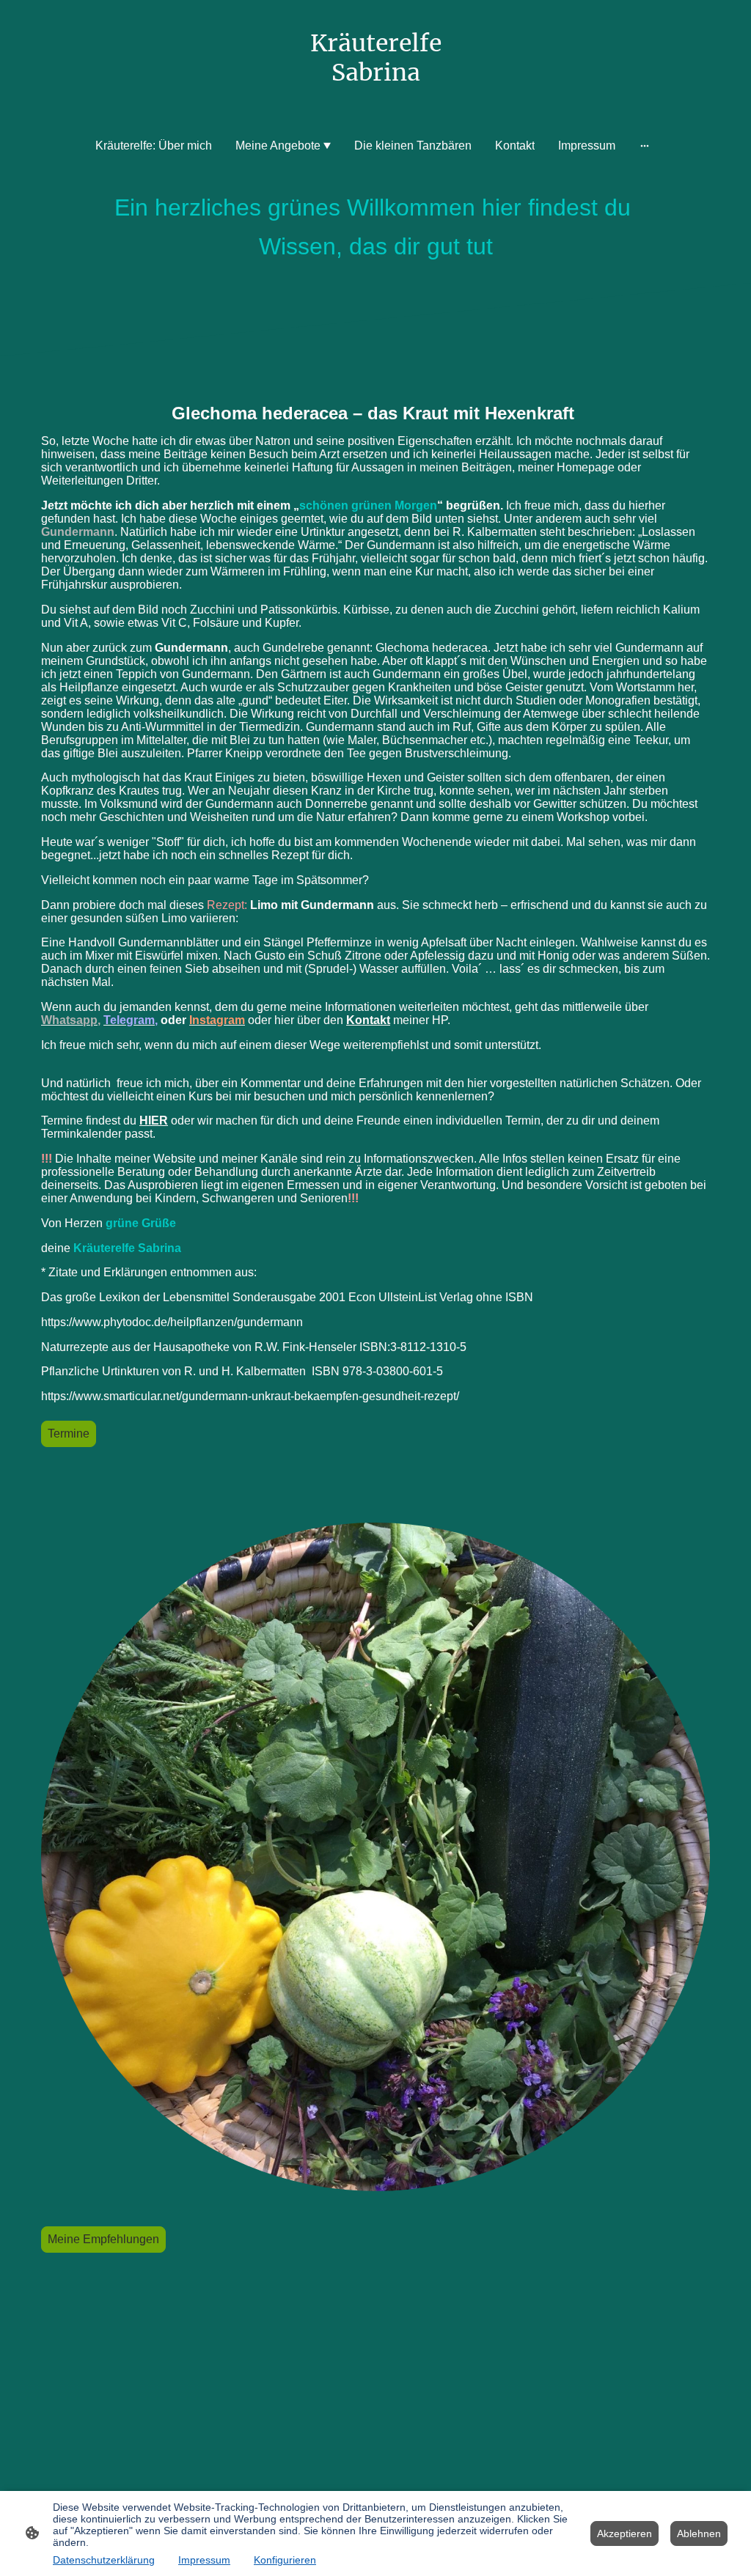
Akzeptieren (624, 2533)
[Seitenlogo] (376, 102)
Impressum (204, 2560)
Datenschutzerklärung (104, 2560)
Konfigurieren (285, 2560)
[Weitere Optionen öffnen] (645, 146)
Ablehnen (699, 2533)
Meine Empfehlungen (103, 2239)
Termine (69, 1434)
